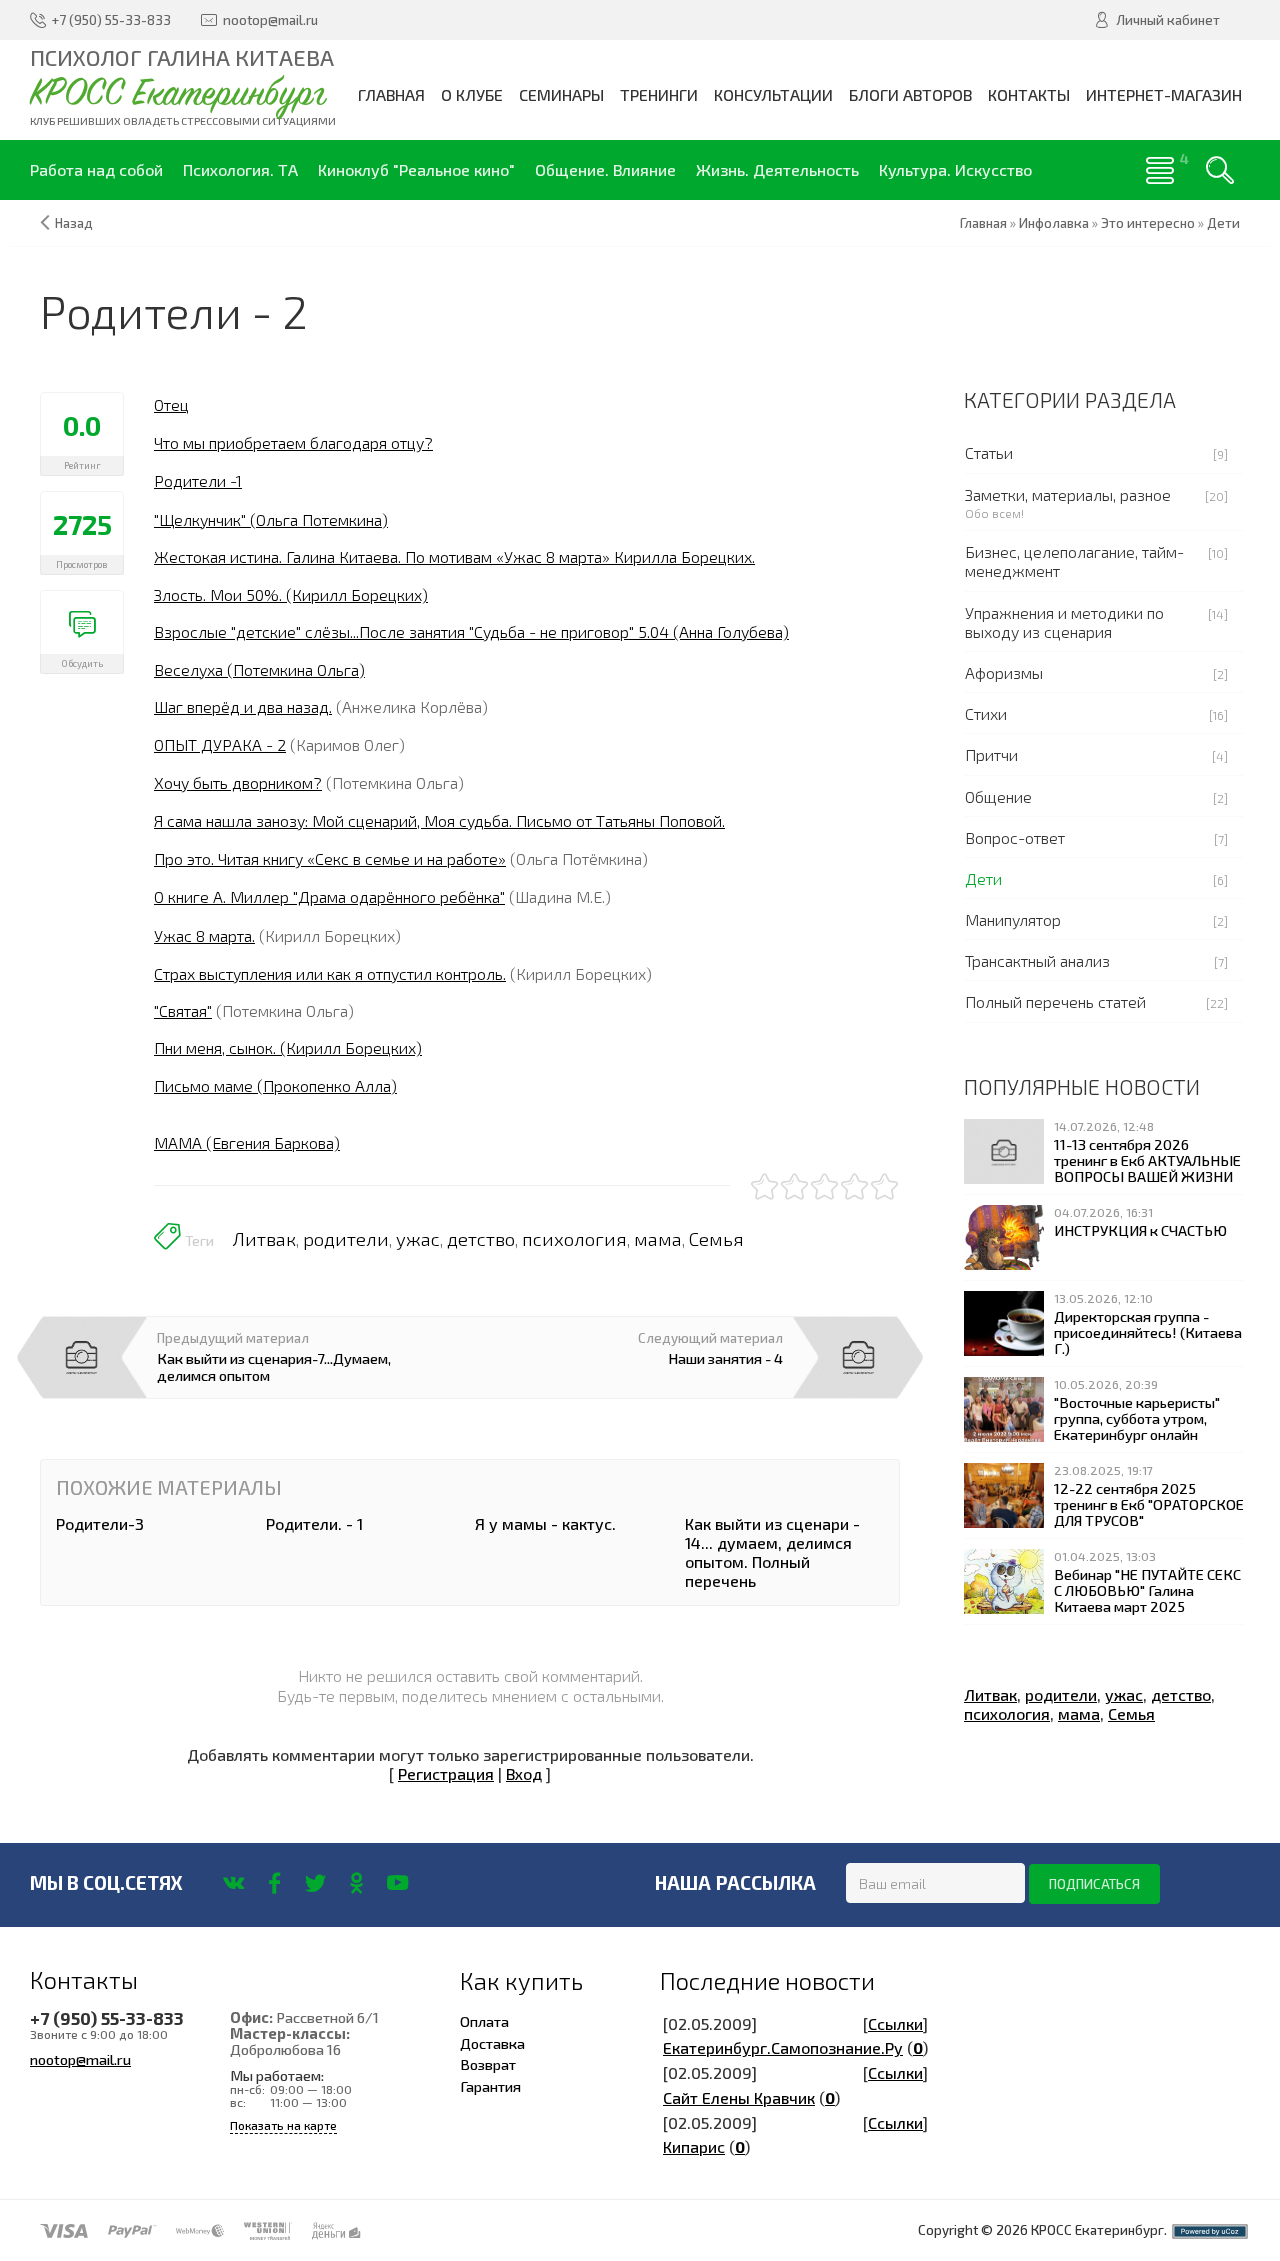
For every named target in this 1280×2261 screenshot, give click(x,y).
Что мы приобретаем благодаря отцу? (293, 442)
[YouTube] (397, 1883)
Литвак (264, 1239)
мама (658, 1239)
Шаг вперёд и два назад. (243, 706)
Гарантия (490, 2086)
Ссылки (895, 2023)
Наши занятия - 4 (725, 1358)
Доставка (492, 2043)
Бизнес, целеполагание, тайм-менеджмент (1074, 561)
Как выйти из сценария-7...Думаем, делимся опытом (274, 1366)
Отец (171, 404)
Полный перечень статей (1055, 1001)
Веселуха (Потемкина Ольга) (259, 669)
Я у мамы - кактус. (545, 1523)
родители (346, 1239)
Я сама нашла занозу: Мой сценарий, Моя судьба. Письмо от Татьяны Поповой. (439, 820)
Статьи (989, 452)
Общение (998, 796)
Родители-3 (100, 1523)
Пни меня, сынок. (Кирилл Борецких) (288, 1047)
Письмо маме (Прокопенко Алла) (275, 1085)
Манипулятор (1013, 919)
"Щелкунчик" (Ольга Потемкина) (271, 519)
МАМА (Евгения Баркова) (247, 1142)
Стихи (986, 713)
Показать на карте (283, 2125)
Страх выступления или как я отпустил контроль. (330, 973)
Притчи (991, 754)
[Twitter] (315, 1883)
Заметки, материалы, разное (1068, 494)
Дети (983, 878)
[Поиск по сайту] (1220, 170)
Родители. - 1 (314, 1523)
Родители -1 (198, 480)
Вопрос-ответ (1015, 837)
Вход (524, 1773)
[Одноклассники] (356, 1883)
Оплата (484, 2021)
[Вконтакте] (233, 1883)
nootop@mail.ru (80, 2059)
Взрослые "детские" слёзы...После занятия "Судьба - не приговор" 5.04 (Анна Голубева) (471, 631)
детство (481, 1239)
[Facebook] (274, 1883)
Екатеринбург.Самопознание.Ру (783, 2047)
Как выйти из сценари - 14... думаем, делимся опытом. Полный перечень (772, 1552)
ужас (418, 1239)
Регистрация (446, 1773)
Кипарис (694, 2146)
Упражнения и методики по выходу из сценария (1064, 622)
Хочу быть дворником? (238, 782)
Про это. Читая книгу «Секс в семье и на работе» (330, 858)
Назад (74, 223)
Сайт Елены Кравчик (739, 2097)
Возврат (488, 2064)
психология (574, 1239)
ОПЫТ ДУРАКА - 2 (220, 744)
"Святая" (183, 1010)
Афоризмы (1004, 672)
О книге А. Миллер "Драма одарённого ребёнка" (329, 896)
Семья (716, 1239)
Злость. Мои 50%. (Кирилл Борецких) (291, 594)
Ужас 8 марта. (204, 935)
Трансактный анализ (1037, 960)
